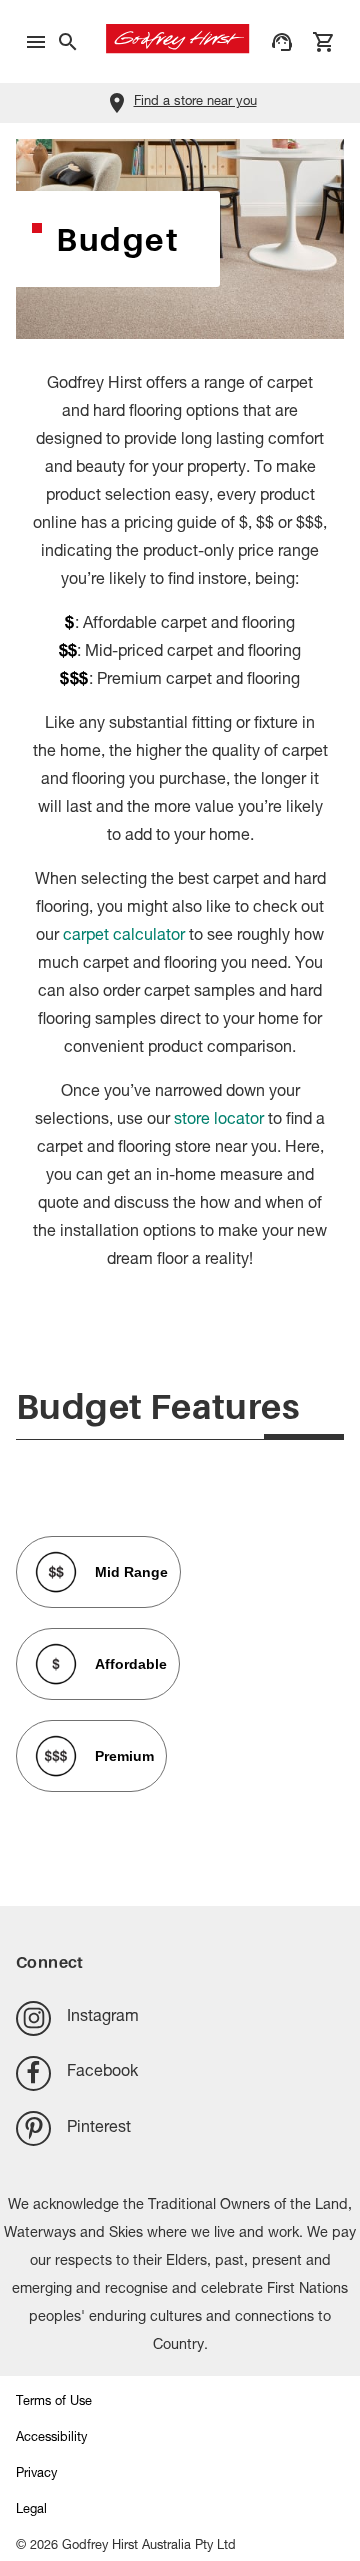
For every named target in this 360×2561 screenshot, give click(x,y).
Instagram (103, 2018)
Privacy (36, 2474)
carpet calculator (124, 937)
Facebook (102, 2073)
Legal (31, 2510)
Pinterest (99, 2129)
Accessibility (51, 2438)
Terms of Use (54, 2402)
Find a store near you (195, 102)
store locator (219, 1121)
